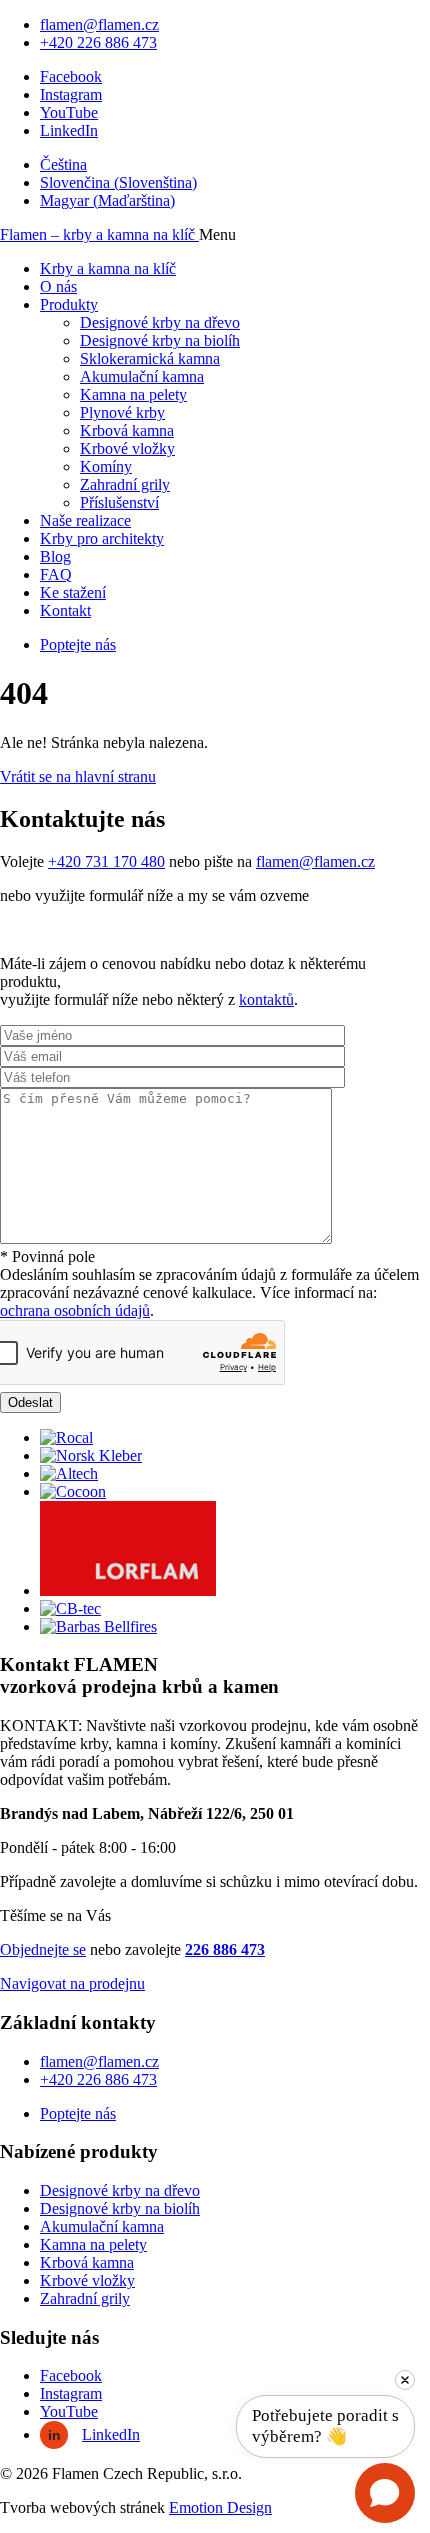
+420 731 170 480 (106, 861)
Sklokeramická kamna (150, 358)
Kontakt (65, 610)
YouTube (69, 112)
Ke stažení (73, 592)
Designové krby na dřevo (160, 322)
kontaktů (266, 999)
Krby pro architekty (102, 538)
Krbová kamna (127, 430)
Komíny (106, 466)
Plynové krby (122, 412)
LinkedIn (69, 130)
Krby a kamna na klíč (108, 268)
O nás (58, 286)
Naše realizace (85, 520)
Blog (55, 556)
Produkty (69, 304)
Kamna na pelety (133, 394)
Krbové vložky (127, 448)
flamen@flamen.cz (99, 24)
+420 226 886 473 (98, 42)
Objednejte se (43, 1949)
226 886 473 (225, 1949)
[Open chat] (385, 2493)
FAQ (56, 574)
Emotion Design (220, 2507)
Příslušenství (119, 502)
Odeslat (30, 1402)
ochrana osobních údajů (75, 1310)
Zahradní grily (125, 484)
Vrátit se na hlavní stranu (78, 776)
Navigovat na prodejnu (72, 1983)
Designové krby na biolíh (160, 340)
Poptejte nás (78, 644)
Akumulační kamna (142, 376)
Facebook (71, 76)
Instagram (71, 94)
